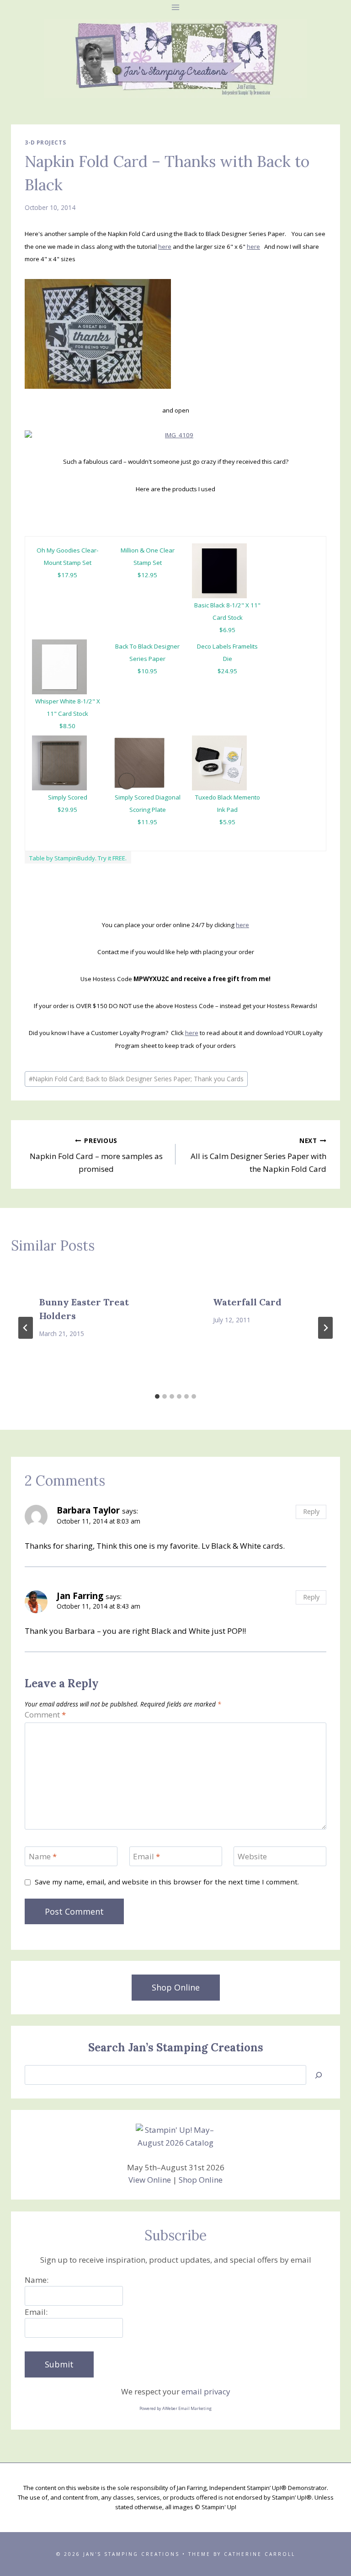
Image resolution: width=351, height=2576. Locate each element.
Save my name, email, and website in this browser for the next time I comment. (167, 1882)
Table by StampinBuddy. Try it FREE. (78, 858)
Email (146, 1857)
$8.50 (67, 726)
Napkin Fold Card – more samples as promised (96, 1155)
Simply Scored (68, 797)
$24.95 (227, 671)
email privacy (206, 2391)
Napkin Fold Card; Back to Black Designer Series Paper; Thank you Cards (136, 1079)
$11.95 (147, 822)
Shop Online (201, 2180)
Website (252, 1857)
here (165, 247)
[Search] (319, 2075)
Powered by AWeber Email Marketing (175, 2408)
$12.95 (147, 575)
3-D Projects (45, 142)
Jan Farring (80, 1596)
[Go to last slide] (26, 1328)
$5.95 (227, 822)
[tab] (157, 1396)
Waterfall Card (247, 1302)
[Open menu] (176, 7)
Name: (37, 2280)
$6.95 (227, 630)
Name (43, 1857)
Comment (45, 1715)
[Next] (325, 1328)
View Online (150, 2180)
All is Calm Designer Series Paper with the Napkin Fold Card (258, 1155)
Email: (36, 2312)
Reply (311, 1511)
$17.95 (67, 575)
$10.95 (147, 671)
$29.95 (67, 810)
